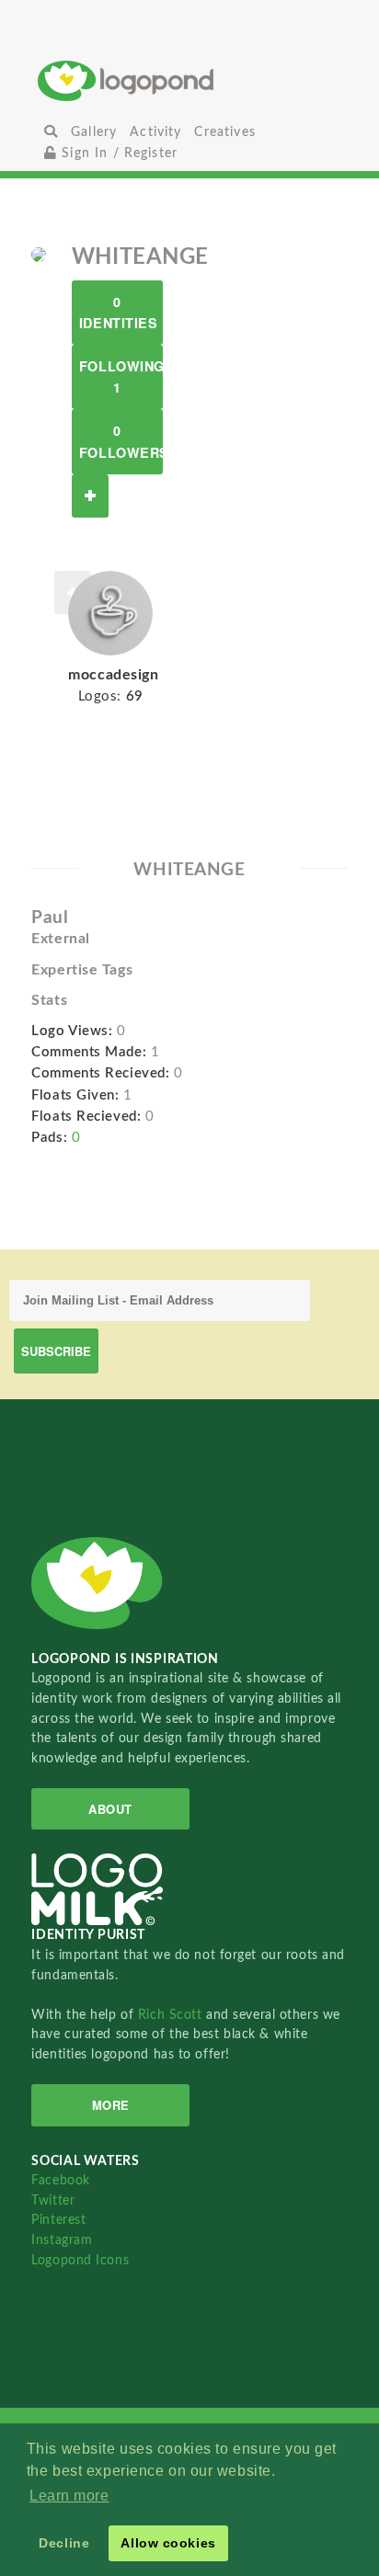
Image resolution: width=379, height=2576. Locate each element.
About (110, 1809)
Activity (155, 132)
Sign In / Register (117, 153)
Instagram (62, 2240)
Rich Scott (172, 2015)
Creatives (224, 132)
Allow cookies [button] (168, 2543)
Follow (90, 496)
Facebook (60, 2180)
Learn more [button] (69, 2496)
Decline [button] (64, 2543)
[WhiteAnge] (39, 254)
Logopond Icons (80, 2260)
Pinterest (58, 2220)
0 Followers (121, 441)
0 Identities (119, 312)
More (111, 2105)
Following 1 (121, 376)
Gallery (94, 132)
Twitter (53, 2200)
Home (189, 80)
